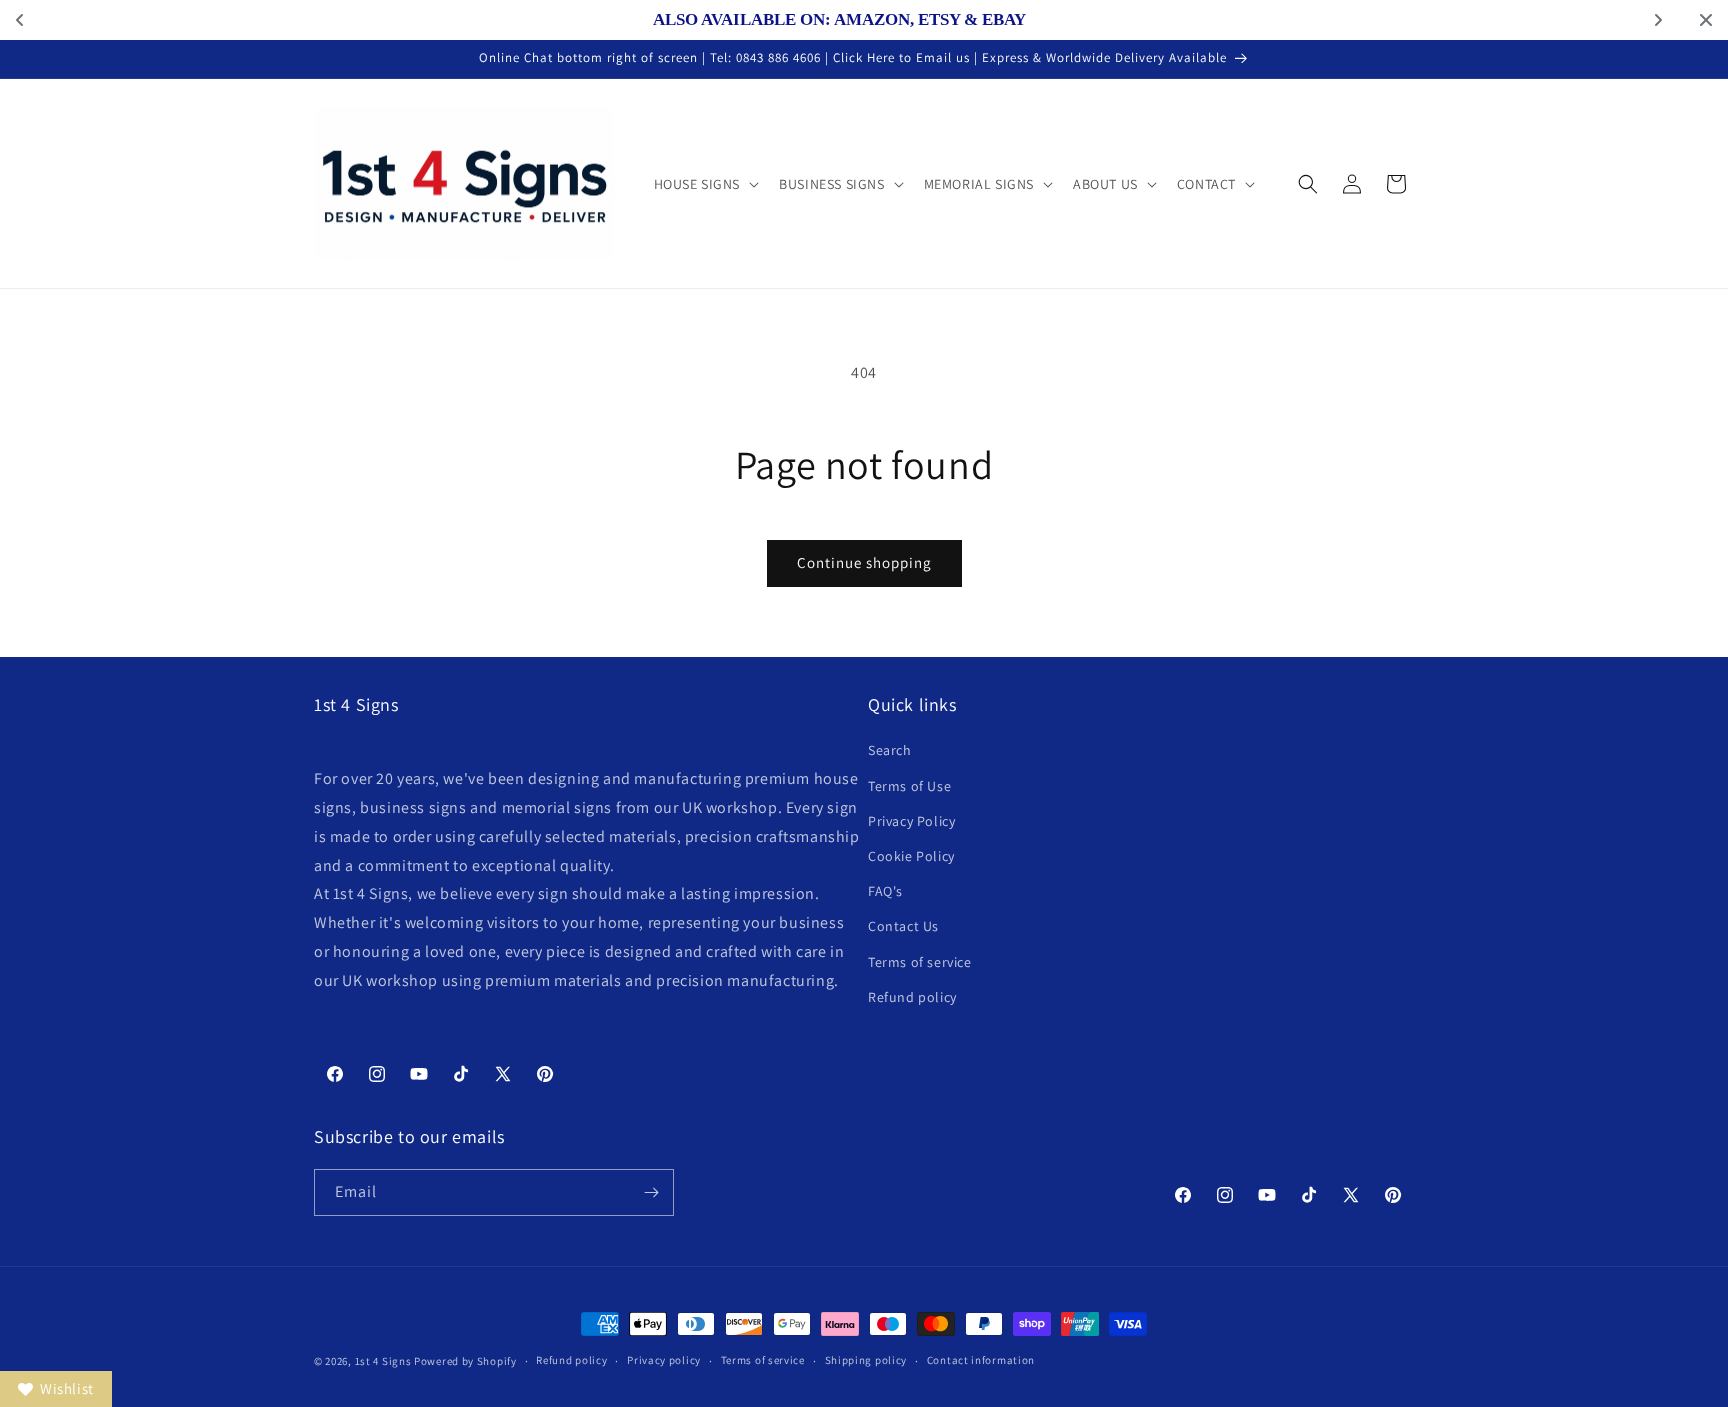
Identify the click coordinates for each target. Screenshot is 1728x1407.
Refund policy (912, 997)
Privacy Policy (911, 821)
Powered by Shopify (465, 1361)
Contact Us (903, 926)
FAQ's (885, 891)
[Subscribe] (651, 1192)
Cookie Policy (911, 856)
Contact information (981, 1360)
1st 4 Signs (383, 1361)
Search (890, 750)
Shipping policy (866, 1360)
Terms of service (920, 962)
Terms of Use (909, 786)
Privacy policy (664, 1360)
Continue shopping (864, 562)
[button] (705, 184)
